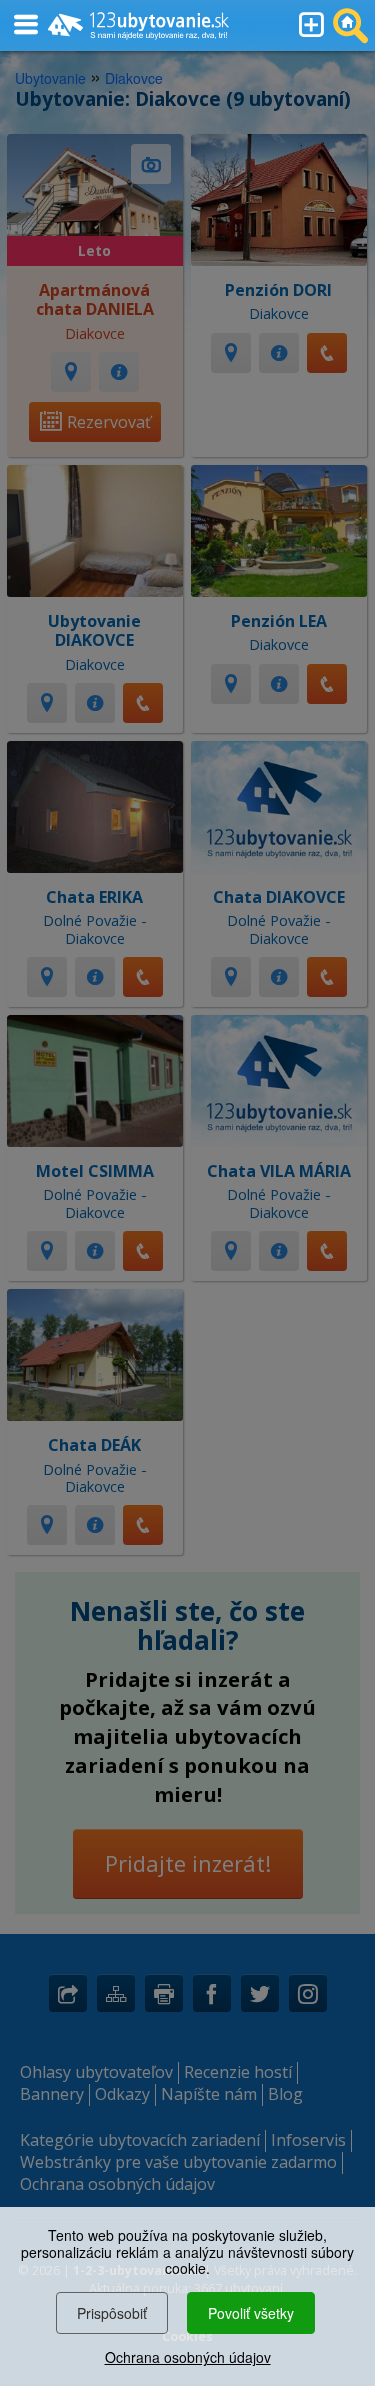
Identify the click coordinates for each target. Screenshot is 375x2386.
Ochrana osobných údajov (188, 2357)
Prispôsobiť (112, 2313)
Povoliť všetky (251, 2313)
